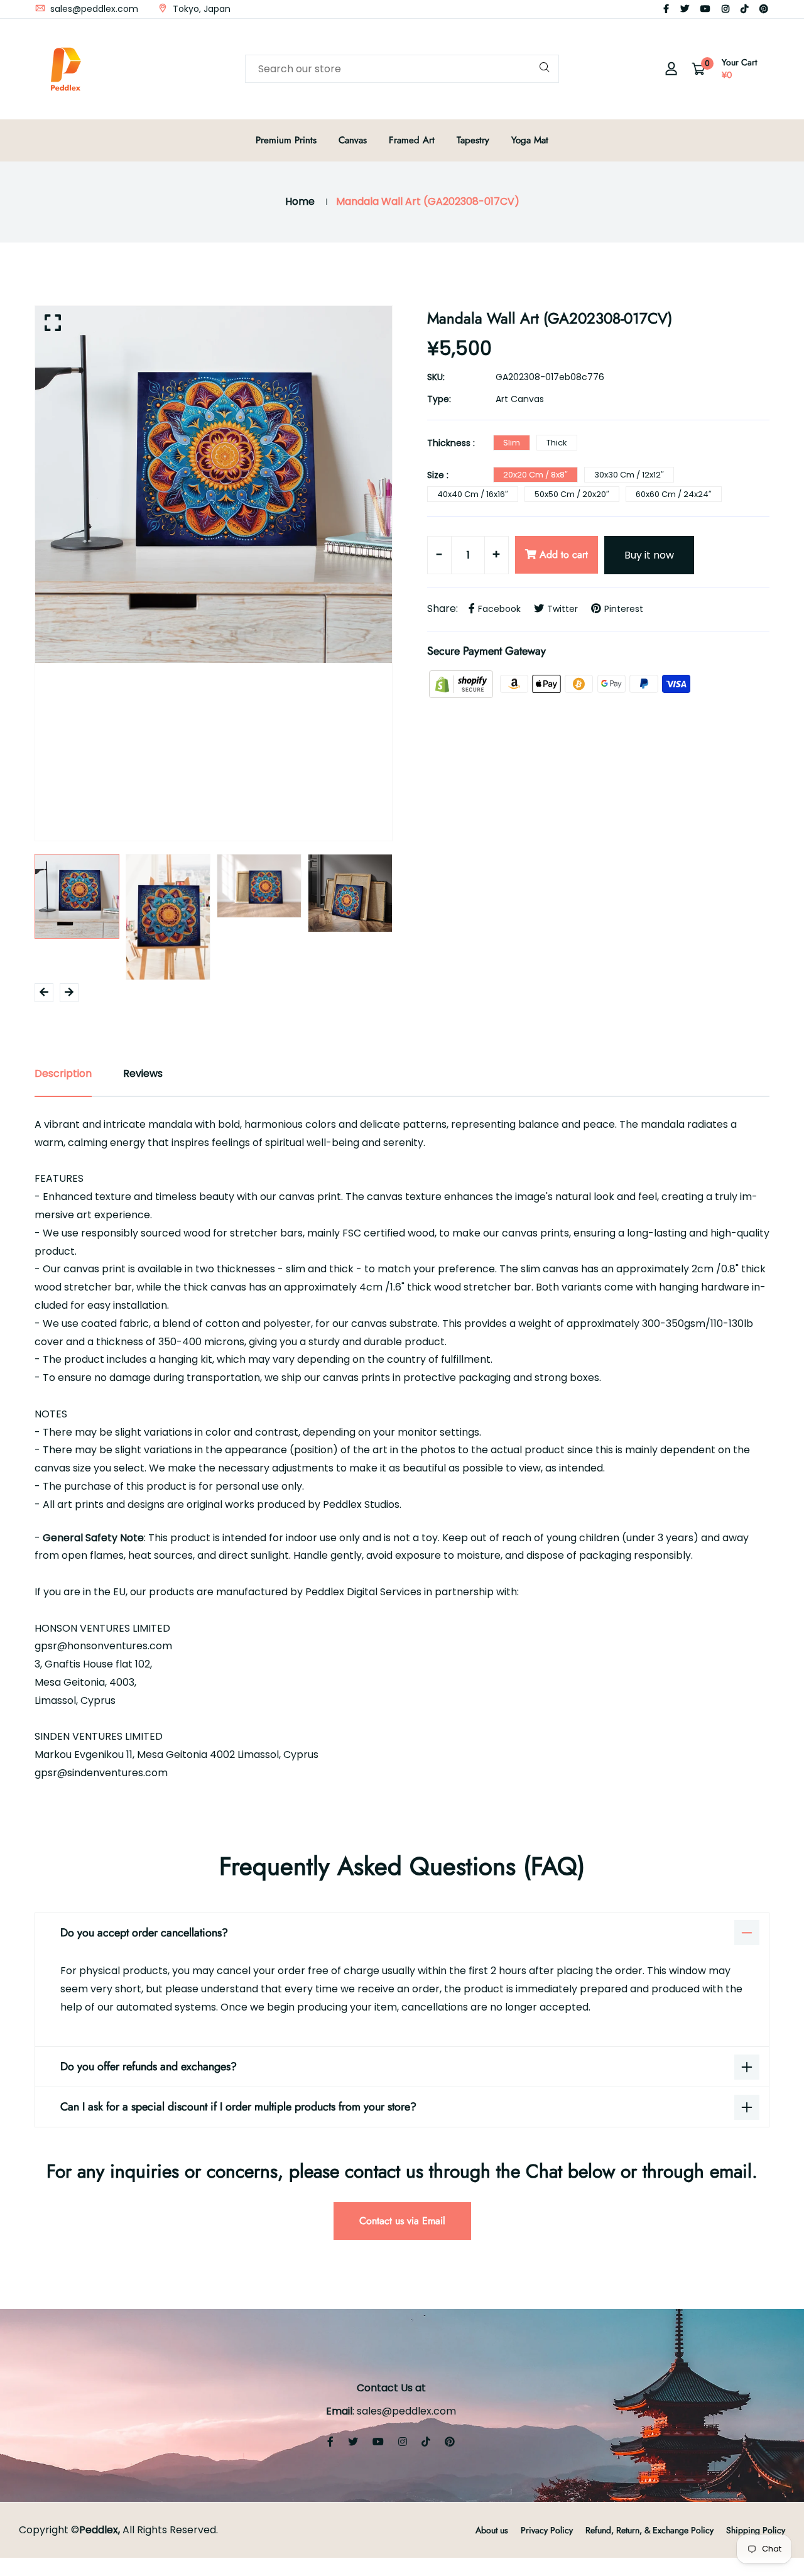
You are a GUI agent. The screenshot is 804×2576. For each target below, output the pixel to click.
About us (492, 2530)
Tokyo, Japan (200, 9)
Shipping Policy (756, 2530)
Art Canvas (520, 399)
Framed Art (412, 140)
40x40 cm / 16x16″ (473, 494)
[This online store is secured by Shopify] (462, 683)
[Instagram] (725, 9)
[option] (214, 484)
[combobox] (402, 69)
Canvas (353, 140)
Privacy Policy (547, 2530)
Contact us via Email (402, 2221)
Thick (557, 443)
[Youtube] (705, 9)
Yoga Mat (530, 140)
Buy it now (649, 555)
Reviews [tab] (143, 1073)
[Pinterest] (764, 9)
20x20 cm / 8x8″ (535, 475)
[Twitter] (685, 9)
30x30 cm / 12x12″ (629, 475)
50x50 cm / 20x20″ (572, 494)
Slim (512, 443)
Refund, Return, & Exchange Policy (649, 2530)
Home (300, 201)
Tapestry (473, 140)
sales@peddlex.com (93, 9)
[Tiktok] (744, 9)
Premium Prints (286, 140)
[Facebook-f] (666, 9)
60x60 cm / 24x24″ (674, 494)
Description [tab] (63, 1073)
